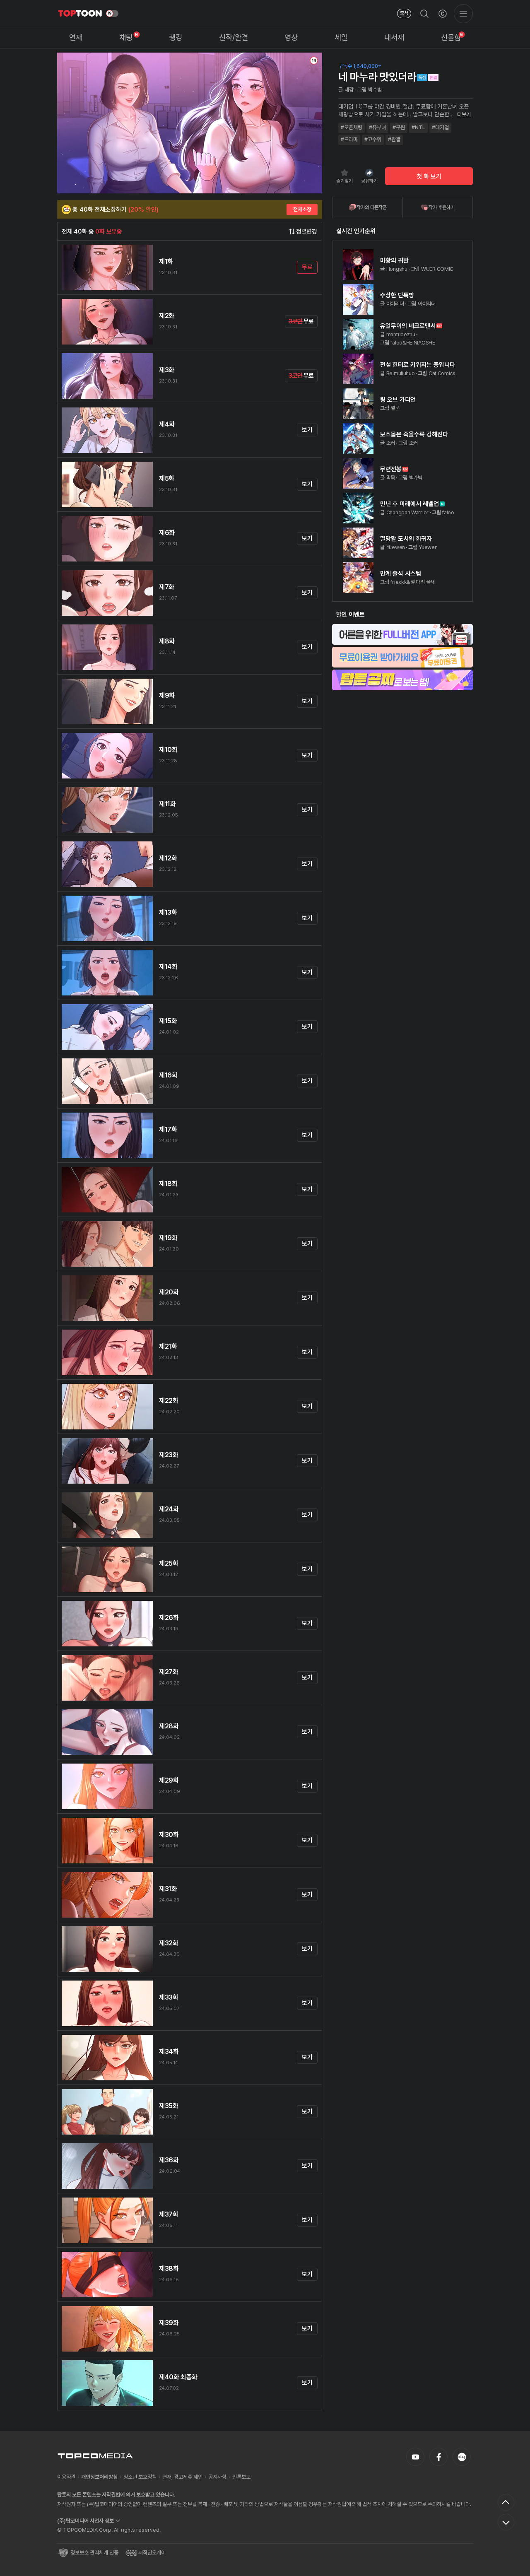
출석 (404, 13)
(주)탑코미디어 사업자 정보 (86, 2521)
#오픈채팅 (352, 127)
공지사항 (217, 2477)
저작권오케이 (152, 2553)
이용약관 (66, 2477)
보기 (307, 430)
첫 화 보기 (429, 176)
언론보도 (241, 2477)
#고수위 (373, 139)
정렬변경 (307, 231)
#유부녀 (377, 127)
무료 (307, 267)
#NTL (418, 127)
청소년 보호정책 (140, 2477)
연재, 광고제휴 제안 (182, 2477)
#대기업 (440, 127)
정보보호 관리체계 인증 (94, 2553)
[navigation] (76, 38)
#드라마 (349, 139)
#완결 (394, 139)
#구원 (399, 127)
